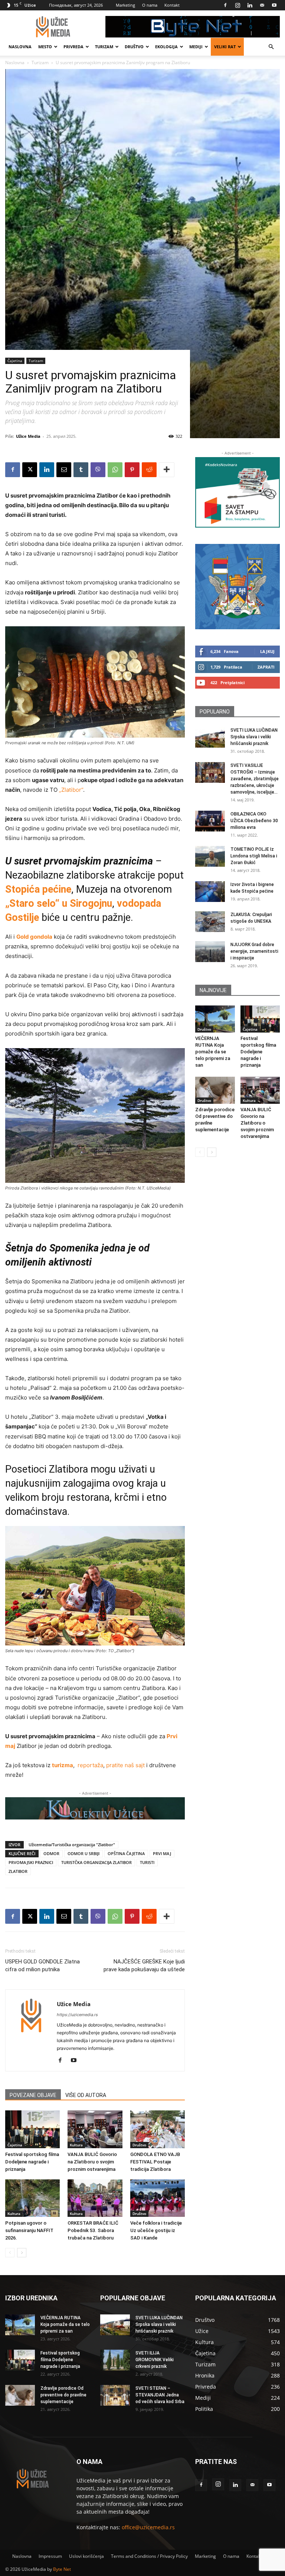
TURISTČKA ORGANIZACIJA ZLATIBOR (96, 1862)
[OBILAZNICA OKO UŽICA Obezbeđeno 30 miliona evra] (210, 821)
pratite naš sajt (125, 1765)
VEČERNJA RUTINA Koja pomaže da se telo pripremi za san (213, 1052)
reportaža (90, 1765)
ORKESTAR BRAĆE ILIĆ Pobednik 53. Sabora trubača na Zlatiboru (93, 2230)
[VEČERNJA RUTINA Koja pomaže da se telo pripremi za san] (215, 1019)
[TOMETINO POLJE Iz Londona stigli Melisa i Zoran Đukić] (210, 856)
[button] (271, 47)
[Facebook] (225, 5)
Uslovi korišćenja (86, 2556)
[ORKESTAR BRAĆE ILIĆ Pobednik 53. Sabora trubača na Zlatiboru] (95, 2198)
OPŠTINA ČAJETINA (126, 1853)
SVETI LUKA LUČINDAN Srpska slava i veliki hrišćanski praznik (254, 737)
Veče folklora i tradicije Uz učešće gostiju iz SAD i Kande (156, 2230)
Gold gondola (34, 937)
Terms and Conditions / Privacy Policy (149, 2556)
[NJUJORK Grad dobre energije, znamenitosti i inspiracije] (210, 952)
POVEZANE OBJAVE (33, 2095)
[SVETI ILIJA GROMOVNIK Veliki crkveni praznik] (115, 2360)
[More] (167, 470)
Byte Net (62, 2569)
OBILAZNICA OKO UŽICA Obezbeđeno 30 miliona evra (254, 821)
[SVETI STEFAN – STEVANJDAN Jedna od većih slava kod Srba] (115, 2395)
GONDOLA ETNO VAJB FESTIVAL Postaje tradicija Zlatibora (155, 2162)
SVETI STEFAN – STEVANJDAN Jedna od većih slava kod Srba (160, 2395)
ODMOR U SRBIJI (83, 1853)
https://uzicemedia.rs (77, 2015)
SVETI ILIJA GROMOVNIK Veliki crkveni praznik (155, 2360)
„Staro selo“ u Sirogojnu (59, 903)
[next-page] (22, 2253)
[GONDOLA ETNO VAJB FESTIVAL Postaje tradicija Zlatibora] (158, 2129)
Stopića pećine (38, 889)
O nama (150, 5)
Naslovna (20, 47)
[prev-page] (10, 2253)
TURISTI (147, 1862)
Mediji (196, 47)
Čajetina (15, 361)
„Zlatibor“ (71, 790)
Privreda (73, 47)
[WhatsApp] (115, 470)
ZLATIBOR (18, 1871)
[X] (30, 470)
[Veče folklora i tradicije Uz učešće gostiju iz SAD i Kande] (158, 2198)
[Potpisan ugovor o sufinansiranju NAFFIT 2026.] (32, 2198)
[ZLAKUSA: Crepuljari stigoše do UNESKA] (210, 922)
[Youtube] (274, 5)
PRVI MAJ (162, 1853)
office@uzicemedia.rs (148, 2527)
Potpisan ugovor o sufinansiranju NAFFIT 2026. (29, 2230)
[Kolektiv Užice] (95, 1808)
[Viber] (98, 470)
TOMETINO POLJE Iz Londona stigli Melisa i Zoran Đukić (254, 856)
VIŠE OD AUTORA (86, 2095)
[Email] (64, 470)
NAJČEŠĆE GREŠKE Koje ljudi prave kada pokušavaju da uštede (144, 1965)
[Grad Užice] (237, 587)
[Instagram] (237, 5)
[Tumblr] (81, 470)
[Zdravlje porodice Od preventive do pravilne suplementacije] (215, 1090)
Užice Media (28, 436)
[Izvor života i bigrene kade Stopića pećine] (210, 892)
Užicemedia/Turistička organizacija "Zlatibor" (72, 1845)
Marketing (125, 5)
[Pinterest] (132, 470)
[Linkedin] (250, 5)
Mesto (45, 47)
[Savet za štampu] (237, 492)
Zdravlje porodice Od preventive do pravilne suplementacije (63, 2395)
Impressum (50, 2556)
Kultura (76, 2145)
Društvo (134, 47)
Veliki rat (225, 47)
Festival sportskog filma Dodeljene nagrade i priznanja (32, 2162)
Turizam (104, 47)
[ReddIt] (149, 470)
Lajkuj (267, 651)
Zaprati (266, 667)
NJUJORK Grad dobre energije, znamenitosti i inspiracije (254, 951)
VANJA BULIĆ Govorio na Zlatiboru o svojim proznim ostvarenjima (92, 2162)
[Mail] (262, 5)
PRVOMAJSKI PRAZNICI (31, 1862)
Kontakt (172, 5)
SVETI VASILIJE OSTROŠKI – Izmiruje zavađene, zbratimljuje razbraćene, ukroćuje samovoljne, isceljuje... (255, 779)
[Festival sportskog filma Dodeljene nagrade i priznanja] (32, 2129)
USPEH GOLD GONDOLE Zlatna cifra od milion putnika (42, 1965)
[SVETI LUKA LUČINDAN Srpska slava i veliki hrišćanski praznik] (210, 737)
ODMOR (51, 1853)
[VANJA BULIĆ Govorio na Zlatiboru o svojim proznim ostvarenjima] (95, 2129)
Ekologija (166, 47)
